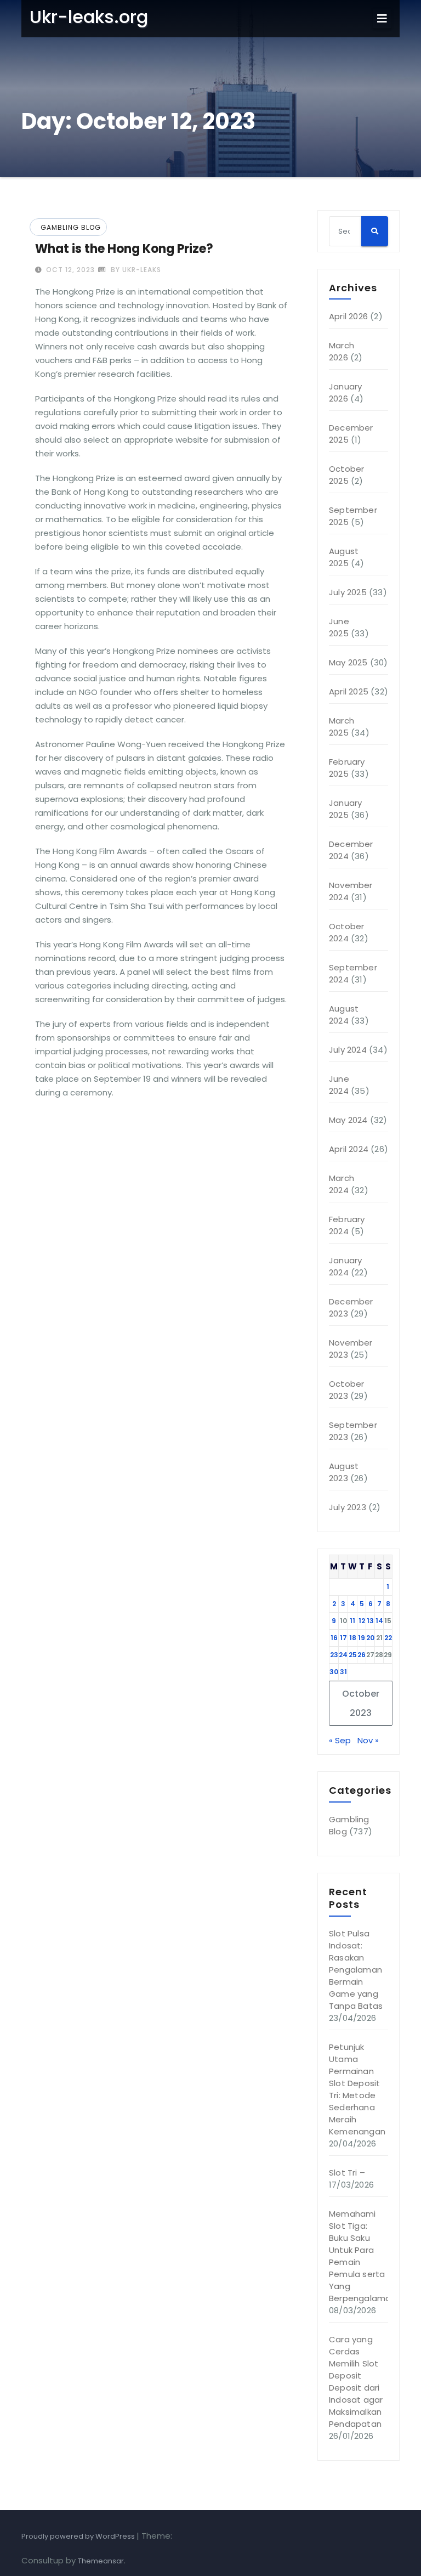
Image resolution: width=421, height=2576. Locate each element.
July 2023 (348, 1507)
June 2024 (339, 1085)
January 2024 (345, 1266)
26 (362, 1655)
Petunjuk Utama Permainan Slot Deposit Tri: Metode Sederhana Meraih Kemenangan (357, 2089)
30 (334, 1672)
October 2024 (346, 932)
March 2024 (342, 1184)
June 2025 (339, 627)
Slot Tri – (347, 2173)
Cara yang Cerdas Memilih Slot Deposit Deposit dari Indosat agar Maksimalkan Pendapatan (356, 2382)
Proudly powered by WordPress (79, 2536)
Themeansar (101, 2561)
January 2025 (345, 809)
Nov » (368, 1740)
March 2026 (342, 351)
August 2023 (344, 1472)
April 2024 (349, 1149)
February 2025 (347, 768)
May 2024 (348, 1120)
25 (353, 1655)
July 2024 (348, 1050)
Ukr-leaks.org (89, 17)
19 (362, 1638)
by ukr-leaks (135, 270)
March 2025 (342, 727)
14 (379, 1621)
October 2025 (346, 475)
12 (362, 1621)
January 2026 (345, 392)
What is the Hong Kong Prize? (124, 249)
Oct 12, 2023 (69, 270)
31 (343, 1672)
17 (343, 1638)
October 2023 (346, 1390)
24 (343, 1655)
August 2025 (344, 557)
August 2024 (344, 1015)
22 (388, 1638)
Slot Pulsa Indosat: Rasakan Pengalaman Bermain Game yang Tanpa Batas (356, 1970)
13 (370, 1621)
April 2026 (348, 316)
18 (353, 1638)
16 (334, 1638)
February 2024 (347, 1225)
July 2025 (348, 592)
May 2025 (348, 662)
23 (334, 1655)
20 (370, 1638)
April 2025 (349, 691)
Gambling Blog (71, 227)
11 (352, 1621)
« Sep (340, 1740)
